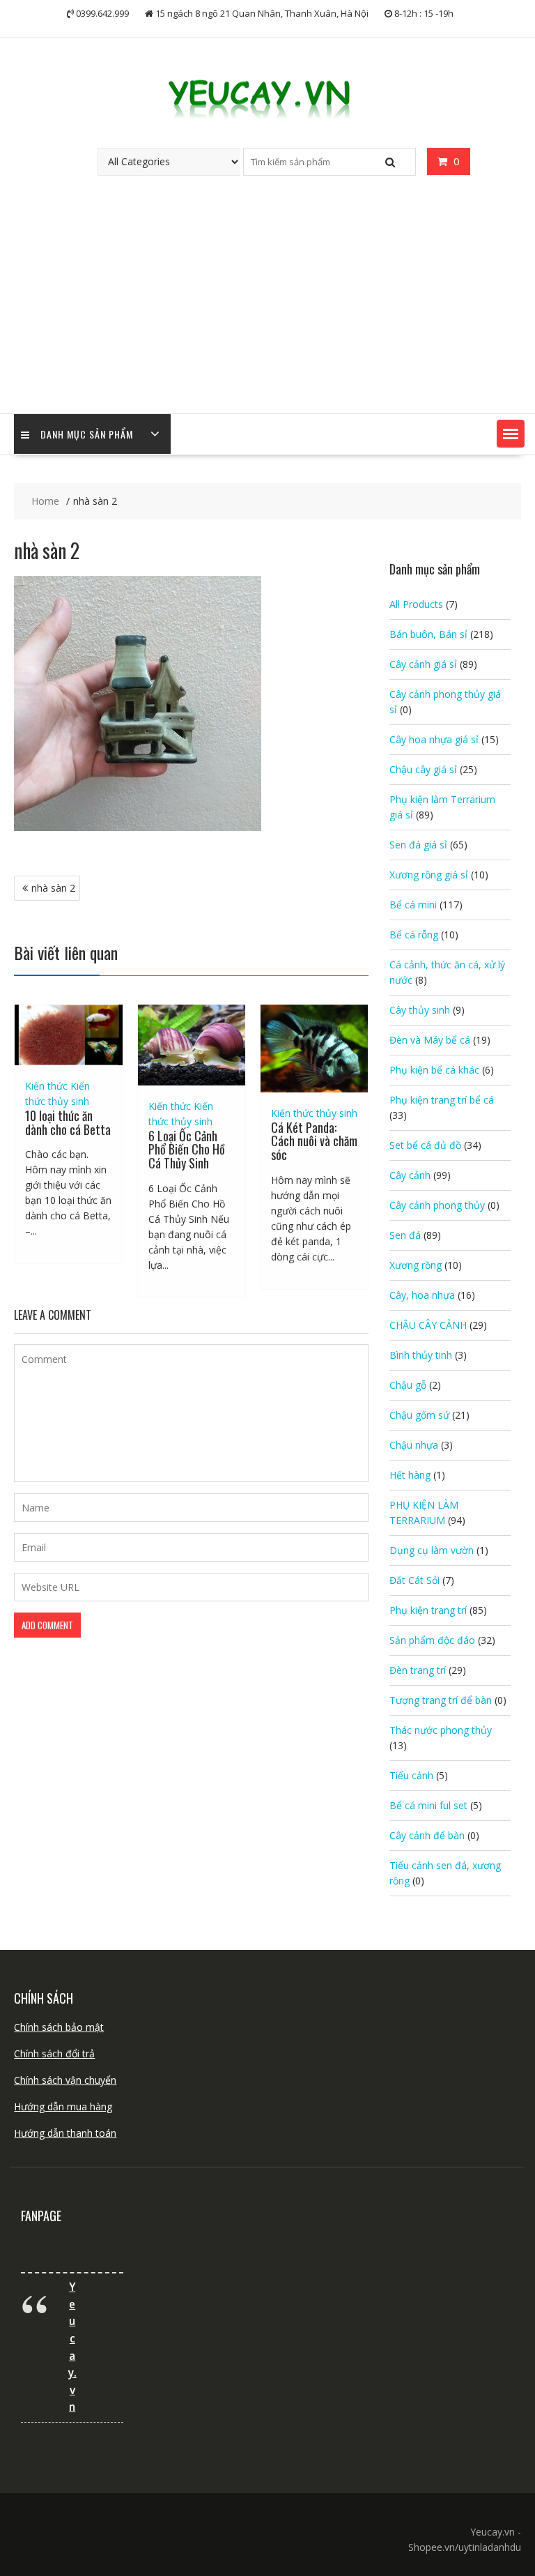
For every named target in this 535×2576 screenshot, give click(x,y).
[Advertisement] (267, 309)
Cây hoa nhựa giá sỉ (434, 739)
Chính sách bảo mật (59, 2027)
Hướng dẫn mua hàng (63, 2106)
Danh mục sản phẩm (87, 434)
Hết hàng (410, 1475)
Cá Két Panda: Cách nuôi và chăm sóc (314, 1141)
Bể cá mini (413, 905)
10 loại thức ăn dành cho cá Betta (68, 1122)
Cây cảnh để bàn (427, 1835)
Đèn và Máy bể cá (430, 1040)
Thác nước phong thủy (441, 1730)
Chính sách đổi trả (54, 2053)
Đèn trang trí (418, 1670)
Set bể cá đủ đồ (425, 1145)
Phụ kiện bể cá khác (434, 1070)
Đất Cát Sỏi (414, 1580)
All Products (416, 604)
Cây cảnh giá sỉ (423, 664)
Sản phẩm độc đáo (432, 1640)
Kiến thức (46, 1086)
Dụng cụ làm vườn (432, 1550)
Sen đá (405, 1235)
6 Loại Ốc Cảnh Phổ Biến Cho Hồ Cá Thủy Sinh (187, 1150)
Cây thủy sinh (420, 1010)
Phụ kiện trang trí (428, 1610)
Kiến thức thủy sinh (314, 1113)
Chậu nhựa (414, 1445)
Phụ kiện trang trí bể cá (442, 1100)
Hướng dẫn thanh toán (65, 2133)
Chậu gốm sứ (419, 1415)
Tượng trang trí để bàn (441, 1700)
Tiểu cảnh (411, 1775)
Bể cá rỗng (414, 935)
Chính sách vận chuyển (65, 2080)
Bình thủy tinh (421, 1355)
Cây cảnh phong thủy (437, 1205)
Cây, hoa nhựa (422, 1295)
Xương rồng (416, 1265)
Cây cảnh (410, 1175)
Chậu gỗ (408, 1385)
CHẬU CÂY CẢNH (428, 1325)
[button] (511, 434)
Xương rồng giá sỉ (429, 875)
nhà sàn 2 (53, 888)
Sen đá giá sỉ (418, 845)
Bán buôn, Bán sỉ (428, 634)
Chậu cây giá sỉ (423, 769)
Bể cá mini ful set (428, 1805)
